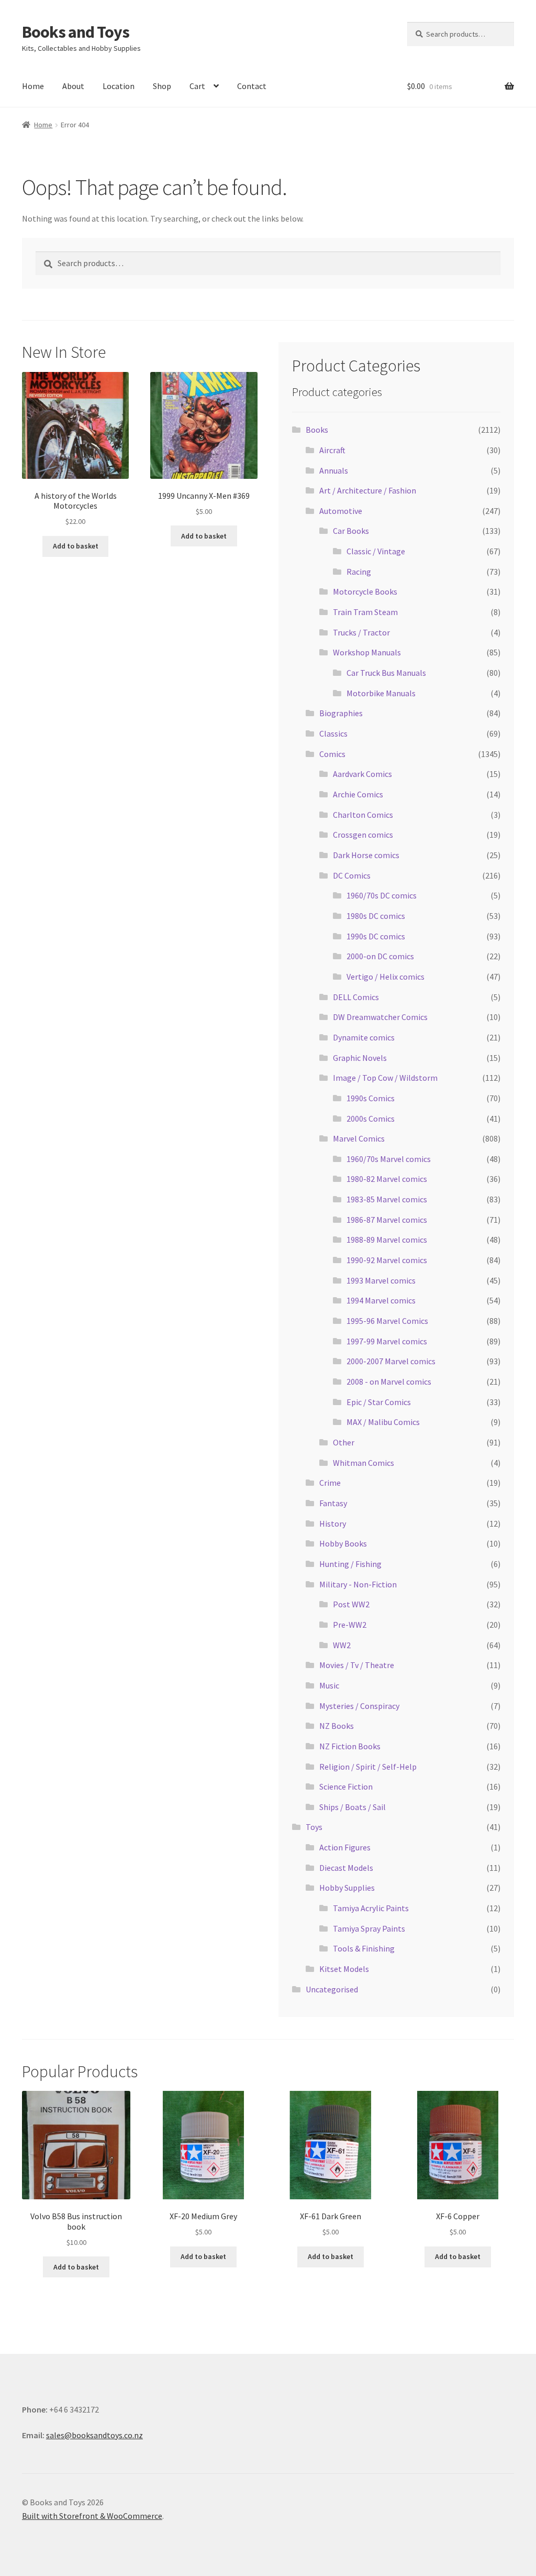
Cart (197, 86)
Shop (162, 86)
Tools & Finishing (364, 1948)
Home (33, 86)
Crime (330, 1483)
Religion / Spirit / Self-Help (368, 1767)
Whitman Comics (364, 1463)
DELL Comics (356, 997)
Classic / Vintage (376, 551)
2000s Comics (371, 1119)
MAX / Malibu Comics (383, 1422)
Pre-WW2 (350, 1625)
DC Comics (352, 875)
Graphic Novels (360, 1058)
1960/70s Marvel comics (389, 1159)
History (333, 1523)
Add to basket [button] (76, 546)
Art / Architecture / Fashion (368, 490)
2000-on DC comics (380, 956)
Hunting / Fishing (350, 1564)
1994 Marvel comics (381, 1300)
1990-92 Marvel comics (387, 1260)
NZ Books (337, 1726)
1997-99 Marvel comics (387, 1341)
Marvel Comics (359, 1138)
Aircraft (332, 450)
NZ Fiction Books (350, 1746)
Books (317, 430)
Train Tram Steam (365, 612)
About (73, 86)
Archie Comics (358, 794)
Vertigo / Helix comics (386, 977)
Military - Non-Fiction (358, 1584)
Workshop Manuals (367, 652)
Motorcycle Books (365, 591)
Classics (333, 733)
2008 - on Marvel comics (389, 1382)
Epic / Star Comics (379, 1402)
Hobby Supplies (347, 1888)
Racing (359, 572)
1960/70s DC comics (382, 895)
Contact (252, 86)
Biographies (341, 713)
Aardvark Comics (362, 774)
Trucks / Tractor (361, 632)
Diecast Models (346, 1868)
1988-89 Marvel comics (387, 1240)
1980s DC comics (376, 916)
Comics (332, 754)
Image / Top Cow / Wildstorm (385, 1078)
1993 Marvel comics (381, 1280)
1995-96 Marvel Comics (387, 1321)
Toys (314, 1827)
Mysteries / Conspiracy (359, 1706)
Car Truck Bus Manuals (386, 673)
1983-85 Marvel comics (387, 1199)
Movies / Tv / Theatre (357, 1665)
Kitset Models (344, 1969)
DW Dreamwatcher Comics (380, 1017)
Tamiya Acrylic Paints (371, 1908)
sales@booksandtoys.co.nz (94, 2435)
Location (119, 86)
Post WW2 (351, 1604)
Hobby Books (343, 1543)
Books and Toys (76, 32)
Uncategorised (332, 1989)
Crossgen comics (363, 835)
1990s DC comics (376, 936)
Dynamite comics (364, 1037)
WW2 (342, 1645)
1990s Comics (371, 1098)
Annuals (334, 470)
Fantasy (333, 1503)
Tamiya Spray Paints (369, 1928)
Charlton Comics (363, 815)
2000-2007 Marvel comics (391, 1361)
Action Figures (345, 1847)
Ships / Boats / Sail (353, 1807)
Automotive (341, 511)
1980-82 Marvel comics (387, 1179)
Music (329, 1685)
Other (344, 1442)
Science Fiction (346, 1786)
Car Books (351, 531)
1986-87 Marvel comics (387, 1220)
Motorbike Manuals (381, 693)
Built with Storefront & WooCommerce (92, 2516)
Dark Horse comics (366, 855)
